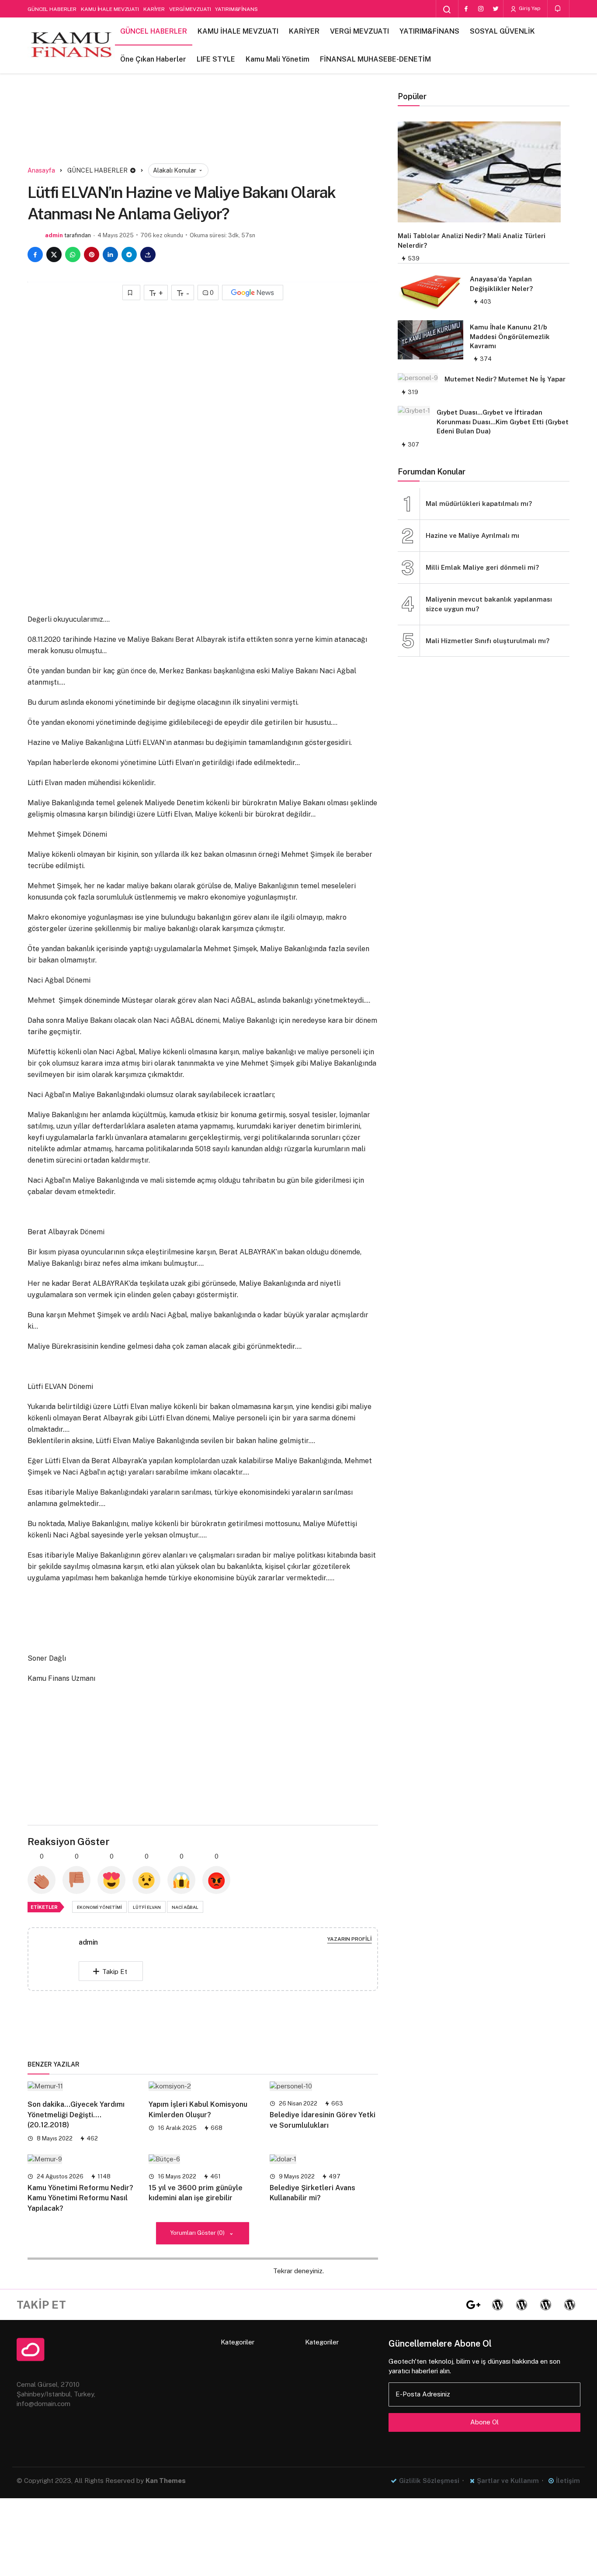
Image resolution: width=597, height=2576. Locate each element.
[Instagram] (481, 9)
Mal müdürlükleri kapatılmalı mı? (479, 504)
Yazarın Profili (350, 1939)
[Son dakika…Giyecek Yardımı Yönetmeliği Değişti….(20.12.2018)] (82, 2086)
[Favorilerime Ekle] (131, 293)
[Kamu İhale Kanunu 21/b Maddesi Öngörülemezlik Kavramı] (430, 340)
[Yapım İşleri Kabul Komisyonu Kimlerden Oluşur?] (203, 2086)
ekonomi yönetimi (99, 1907)
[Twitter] (496, 9)
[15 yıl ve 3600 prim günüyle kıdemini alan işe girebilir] (203, 2159)
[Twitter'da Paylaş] (54, 254)
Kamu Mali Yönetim (278, 59)
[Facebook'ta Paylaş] (35, 254)
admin (54, 235)
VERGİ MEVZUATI (190, 9)
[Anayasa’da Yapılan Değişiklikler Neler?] (430, 292)
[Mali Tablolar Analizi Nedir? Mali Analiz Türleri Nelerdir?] (479, 172)
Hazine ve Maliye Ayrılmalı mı (472, 535)
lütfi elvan (147, 1907)
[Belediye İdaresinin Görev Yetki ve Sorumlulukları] (324, 2086)
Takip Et (115, 1972)
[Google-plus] (473, 2305)
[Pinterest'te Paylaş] (92, 254)
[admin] (60, 1958)
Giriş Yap (529, 8)
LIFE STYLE (216, 59)
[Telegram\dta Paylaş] (129, 254)
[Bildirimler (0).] (558, 9)
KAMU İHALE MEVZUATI (110, 9)
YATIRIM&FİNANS (236, 9)
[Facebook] (466, 9)
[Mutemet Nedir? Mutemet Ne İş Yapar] (418, 377)
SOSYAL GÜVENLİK (502, 31)
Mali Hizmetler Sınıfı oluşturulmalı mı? (488, 641)
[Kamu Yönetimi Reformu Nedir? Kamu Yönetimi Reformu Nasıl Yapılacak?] (82, 2159)
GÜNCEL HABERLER (52, 9)
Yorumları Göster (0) (198, 2233)
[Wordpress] (497, 2305)
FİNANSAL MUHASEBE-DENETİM (375, 59)
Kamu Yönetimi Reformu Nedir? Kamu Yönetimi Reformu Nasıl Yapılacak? (80, 2198)
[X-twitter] (449, 2305)
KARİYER (154, 9)
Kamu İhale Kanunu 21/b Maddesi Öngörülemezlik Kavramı (510, 337)
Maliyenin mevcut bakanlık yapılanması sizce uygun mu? (489, 604)
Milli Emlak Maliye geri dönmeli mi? (482, 567)
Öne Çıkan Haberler (153, 59)
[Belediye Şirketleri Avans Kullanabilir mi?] (324, 2159)
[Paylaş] (148, 254)
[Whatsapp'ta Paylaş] (73, 254)
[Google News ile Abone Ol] (253, 293)
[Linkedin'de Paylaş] (110, 254)
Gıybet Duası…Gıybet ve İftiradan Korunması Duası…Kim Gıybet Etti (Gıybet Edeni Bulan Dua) (503, 422)
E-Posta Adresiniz (423, 2394)
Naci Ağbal (185, 1907)
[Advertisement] (203, 130)
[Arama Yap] (447, 10)
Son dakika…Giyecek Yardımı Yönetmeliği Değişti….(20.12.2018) (76, 2115)
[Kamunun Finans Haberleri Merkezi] (71, 45)
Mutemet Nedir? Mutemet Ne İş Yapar (505, 379)
